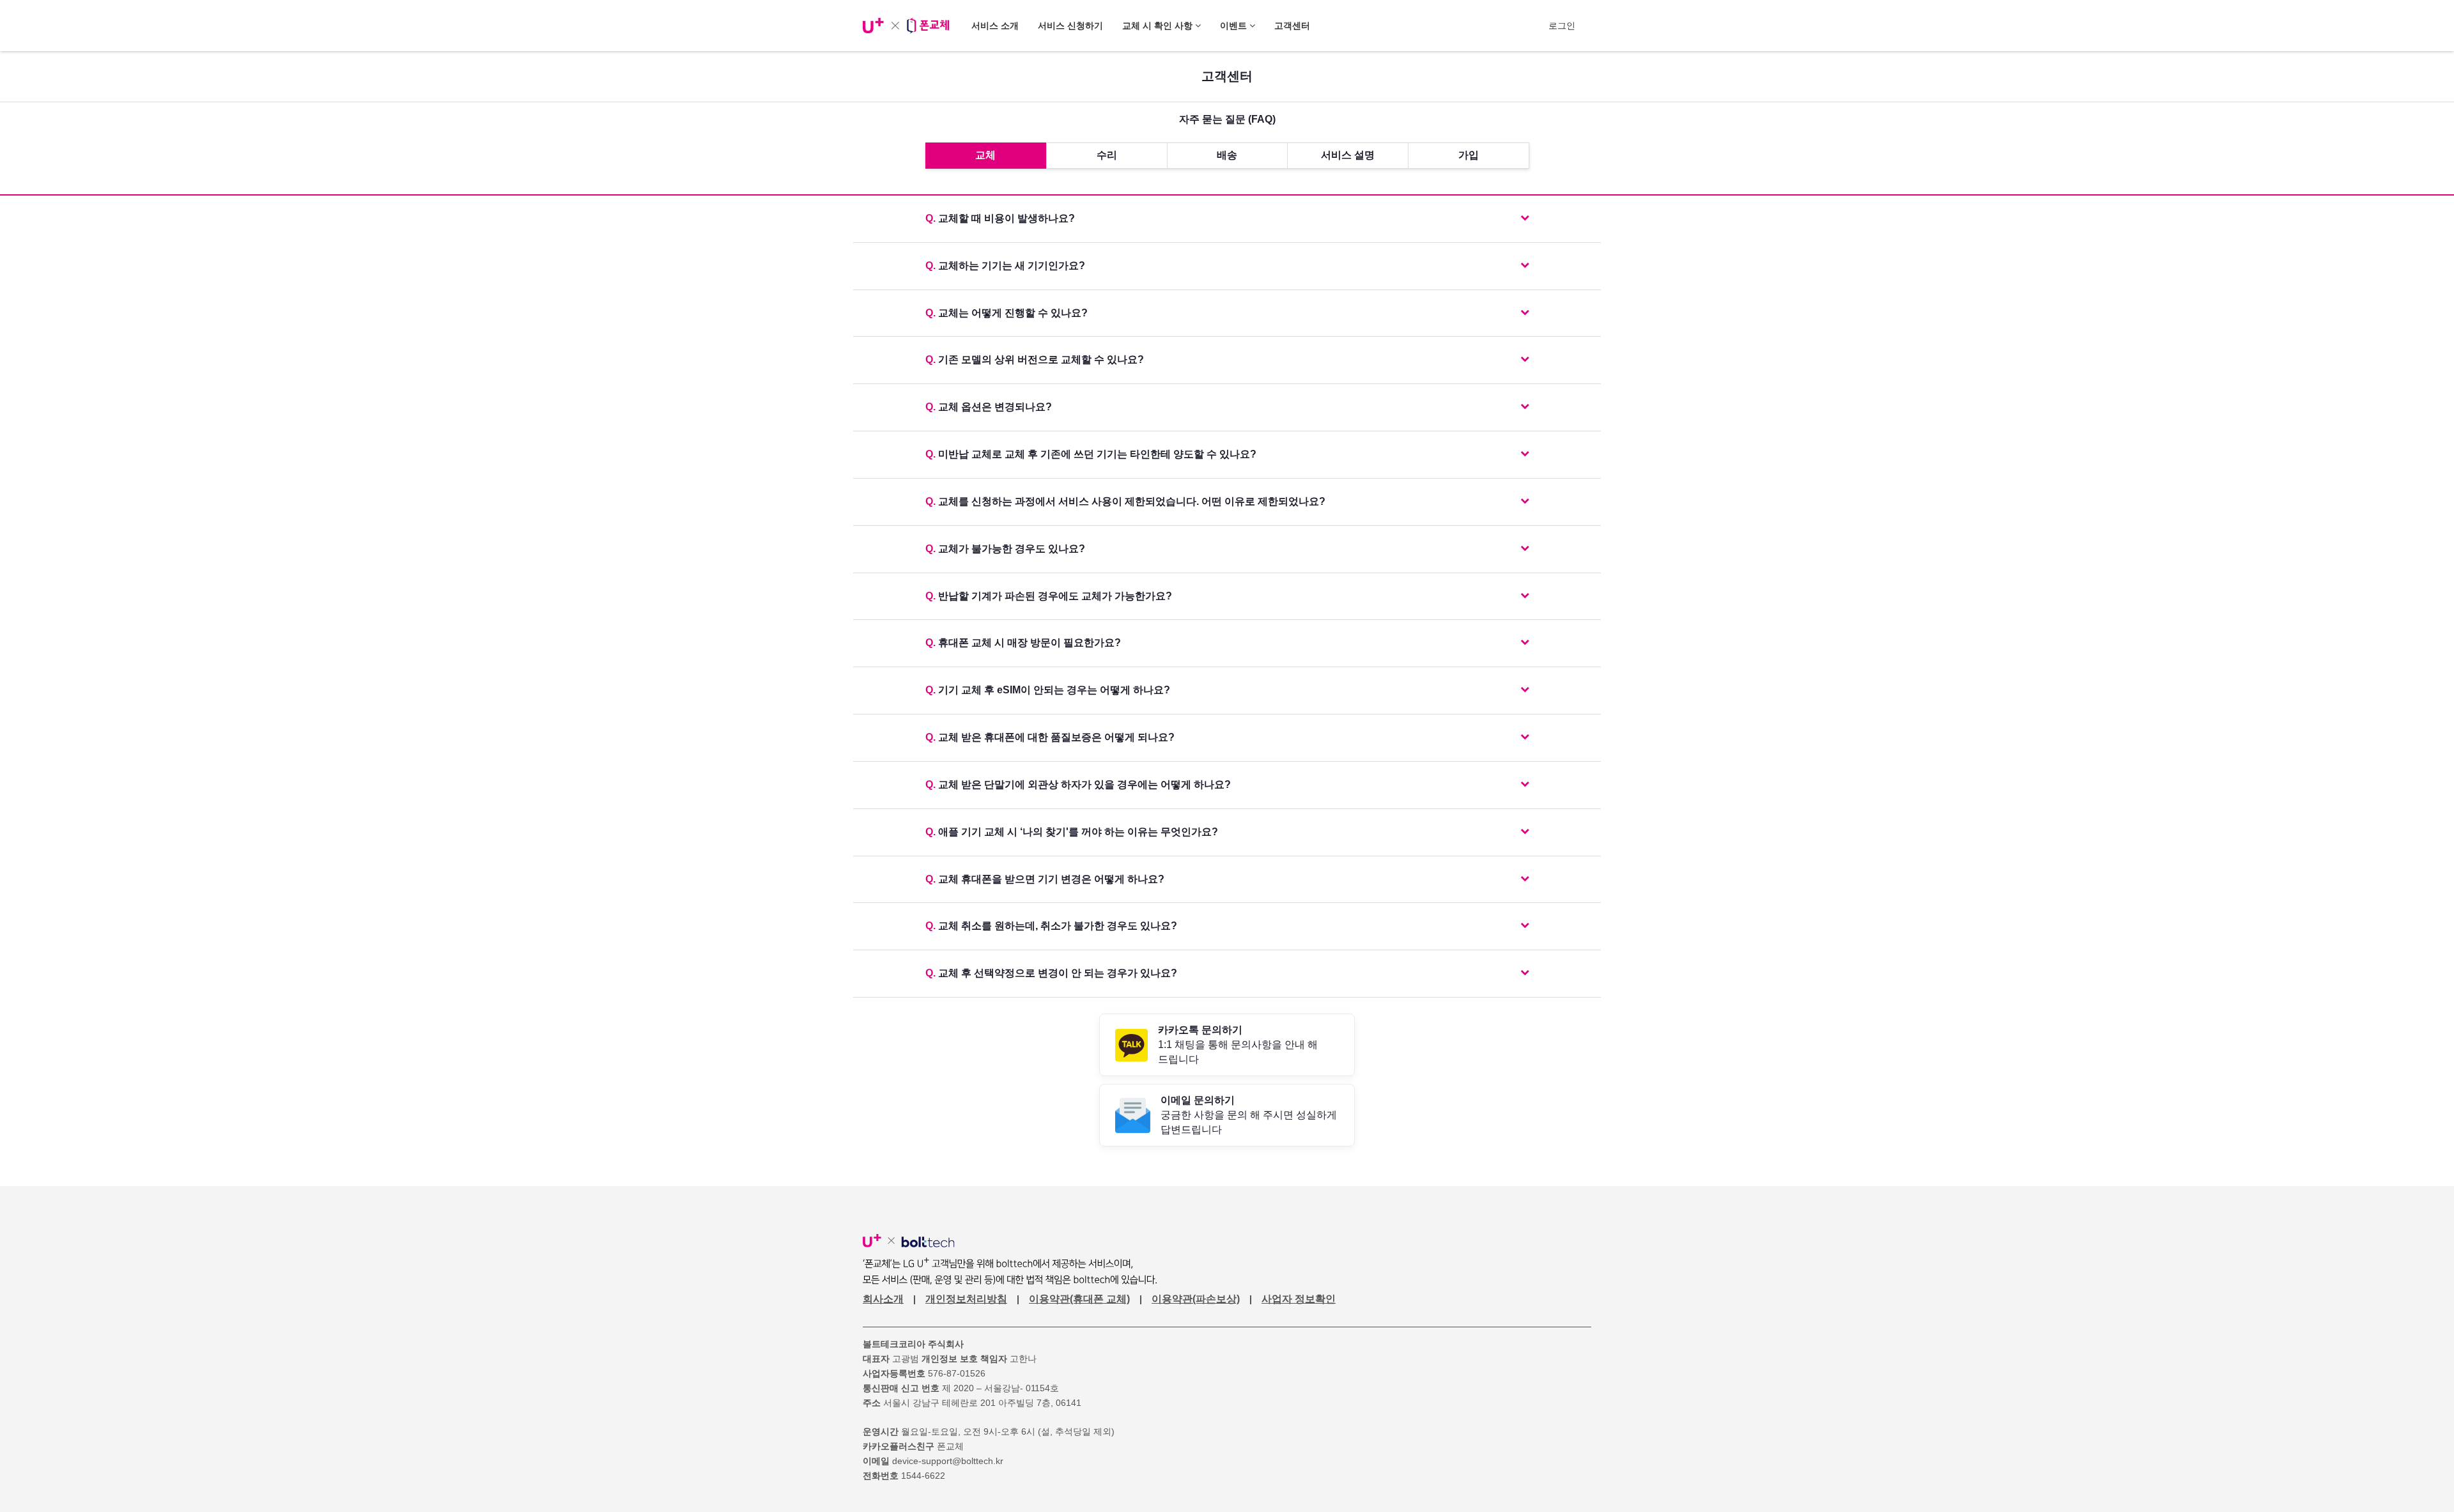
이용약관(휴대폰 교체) (1079, 1299)
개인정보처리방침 (966, 1299)
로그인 (1562, 26)
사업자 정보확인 (1299, 1299)
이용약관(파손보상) (1196, 1299)
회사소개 (883, 1299)
